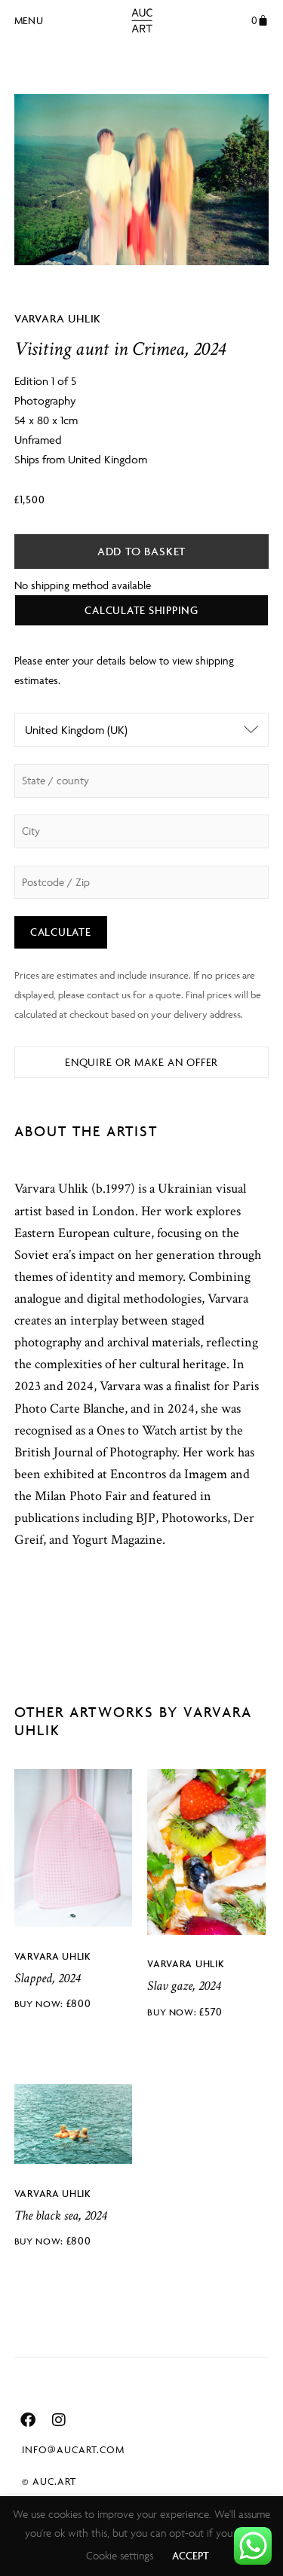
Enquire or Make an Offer (141, 1062)
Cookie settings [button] (120, 2555)
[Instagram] (59, 2420)
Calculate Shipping (141, 610)
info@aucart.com (73, 2449)
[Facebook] (28, 2420)
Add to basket (141, 551)
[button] (29, 18)
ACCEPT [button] (191, 2555)
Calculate (61, 932)
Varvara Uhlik (58, 318)
